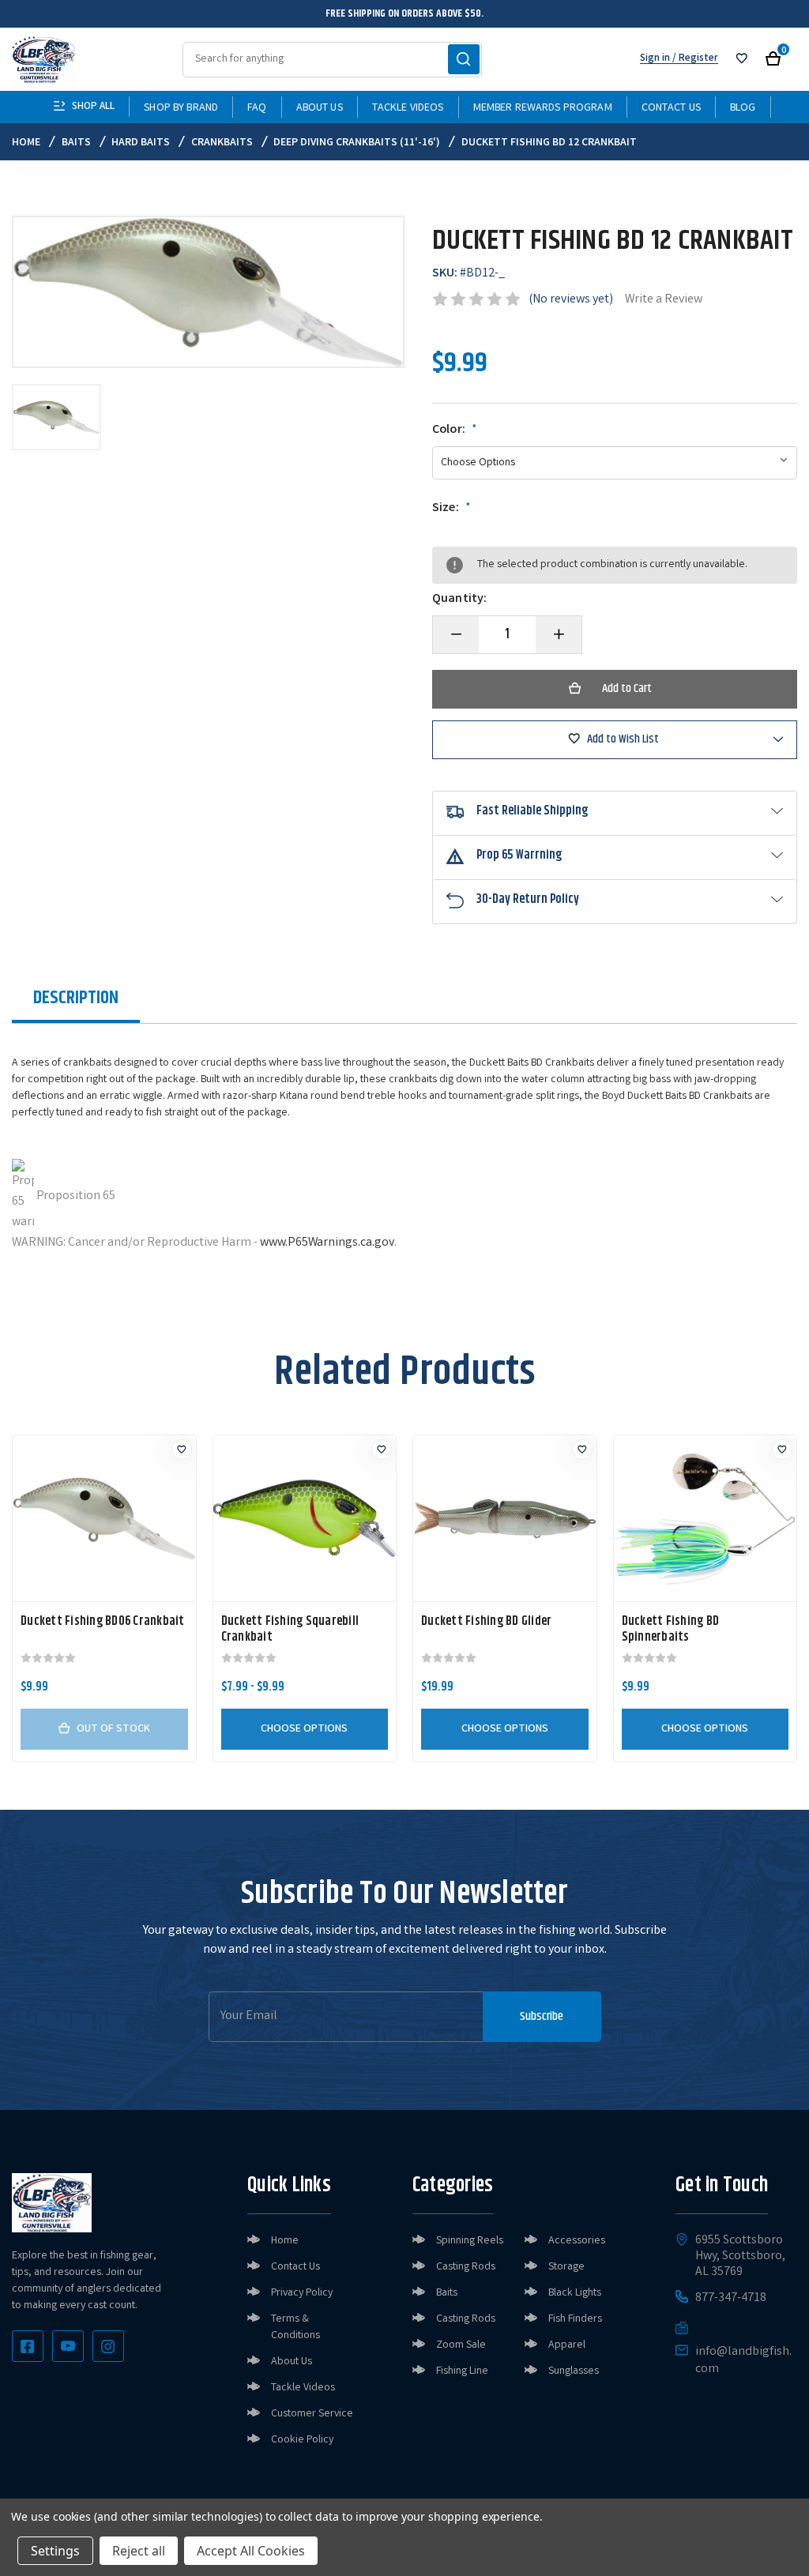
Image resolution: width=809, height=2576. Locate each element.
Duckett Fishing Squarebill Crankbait (290, 1630)
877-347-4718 (731, 2299)
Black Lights (575, 2293)
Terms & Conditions (295, 2328)
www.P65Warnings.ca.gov (327, 1243)
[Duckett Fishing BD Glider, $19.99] (505, 1518)
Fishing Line (462, 2371)
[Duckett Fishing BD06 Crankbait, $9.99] (104, 1518)
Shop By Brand (181, 108)
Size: (452, 509)
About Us (320, 108)
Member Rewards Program (543, 108)
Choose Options (304, 1729)
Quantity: (459, 600)
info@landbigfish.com (743, 2361)
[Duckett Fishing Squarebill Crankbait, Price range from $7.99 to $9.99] (305, 1518)
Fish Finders (575, 2319)
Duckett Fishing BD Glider (486, 1622)
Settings (55, 2551)
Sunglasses (574, 2371)
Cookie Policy (302, 2440)
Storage (566, 2267)
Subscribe (542, 2016)
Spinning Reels (470, 2241)
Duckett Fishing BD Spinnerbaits (671, 1630)
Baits (447, 2293)
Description (76, 998)
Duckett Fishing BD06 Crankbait (103, 1622)
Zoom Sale (461, 2345)
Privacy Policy (302, 2293)
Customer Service (312, 2414)
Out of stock (113, 1729)
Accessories (577, 2241)
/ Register (694, 59)
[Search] (464, 59)
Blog (743, 108)
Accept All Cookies (251, 2551)
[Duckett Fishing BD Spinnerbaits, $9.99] (706, 1518)
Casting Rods (466, 2267)
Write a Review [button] (664, 300)
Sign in (655, 59)
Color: (455, 431)
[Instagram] (108, 2346)
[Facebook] (28, 2346)
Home (285, 2241)
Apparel (567, 2345)
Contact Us (671, 108)
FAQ (257, 108)
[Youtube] (68, 2346)
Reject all (139, 2551)
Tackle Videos (408, 108)
